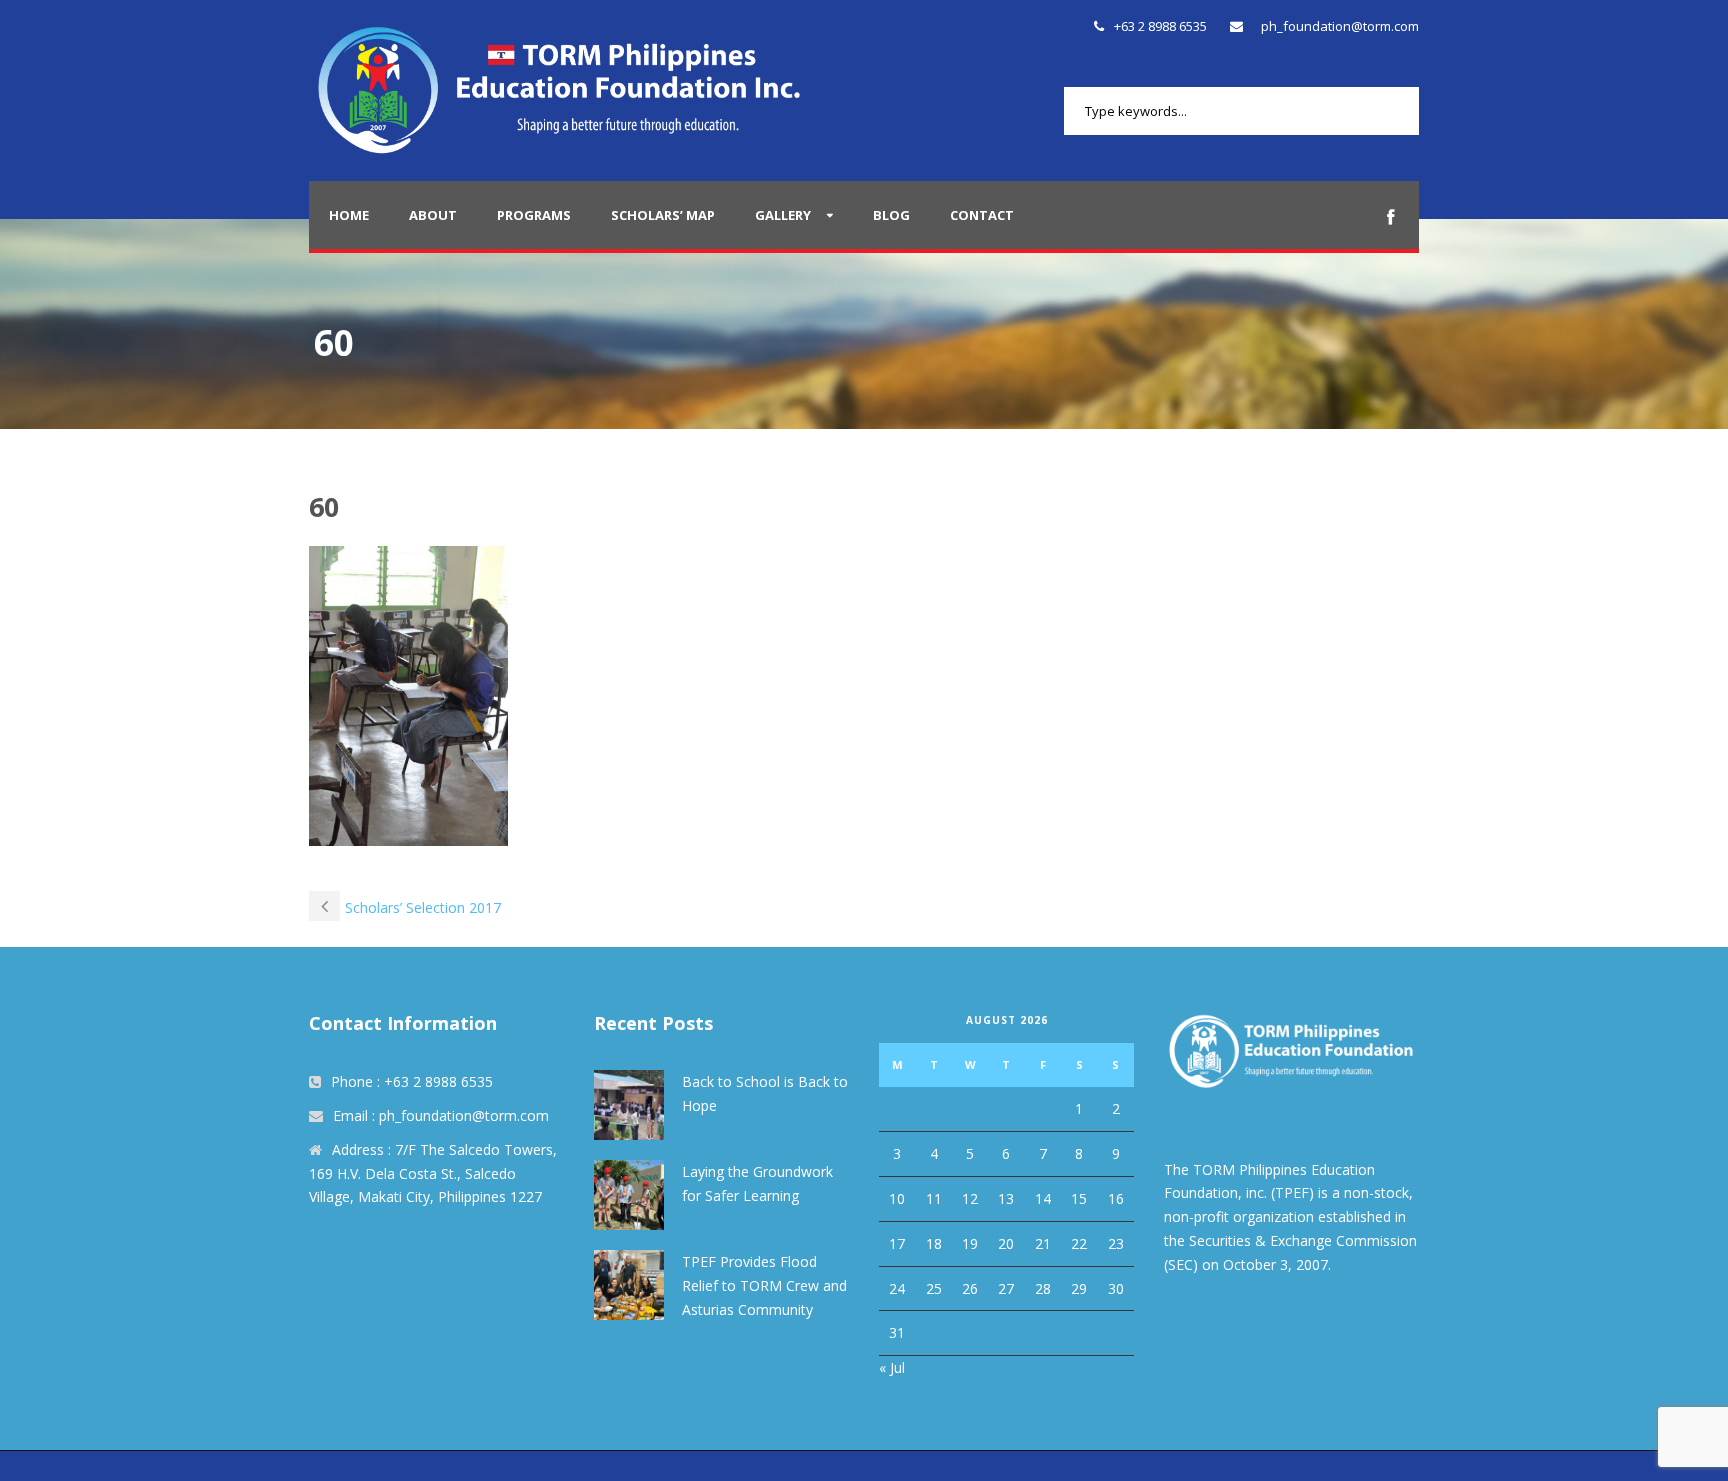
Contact (982, 215)
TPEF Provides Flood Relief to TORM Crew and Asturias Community (764, 1285)
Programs (534, 215)
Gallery (783, 215)
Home (349, 215)
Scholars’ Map (663, 215)
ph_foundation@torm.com (1340, 26)
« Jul (892, 1367)
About (433, 215)
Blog (891, 215)
